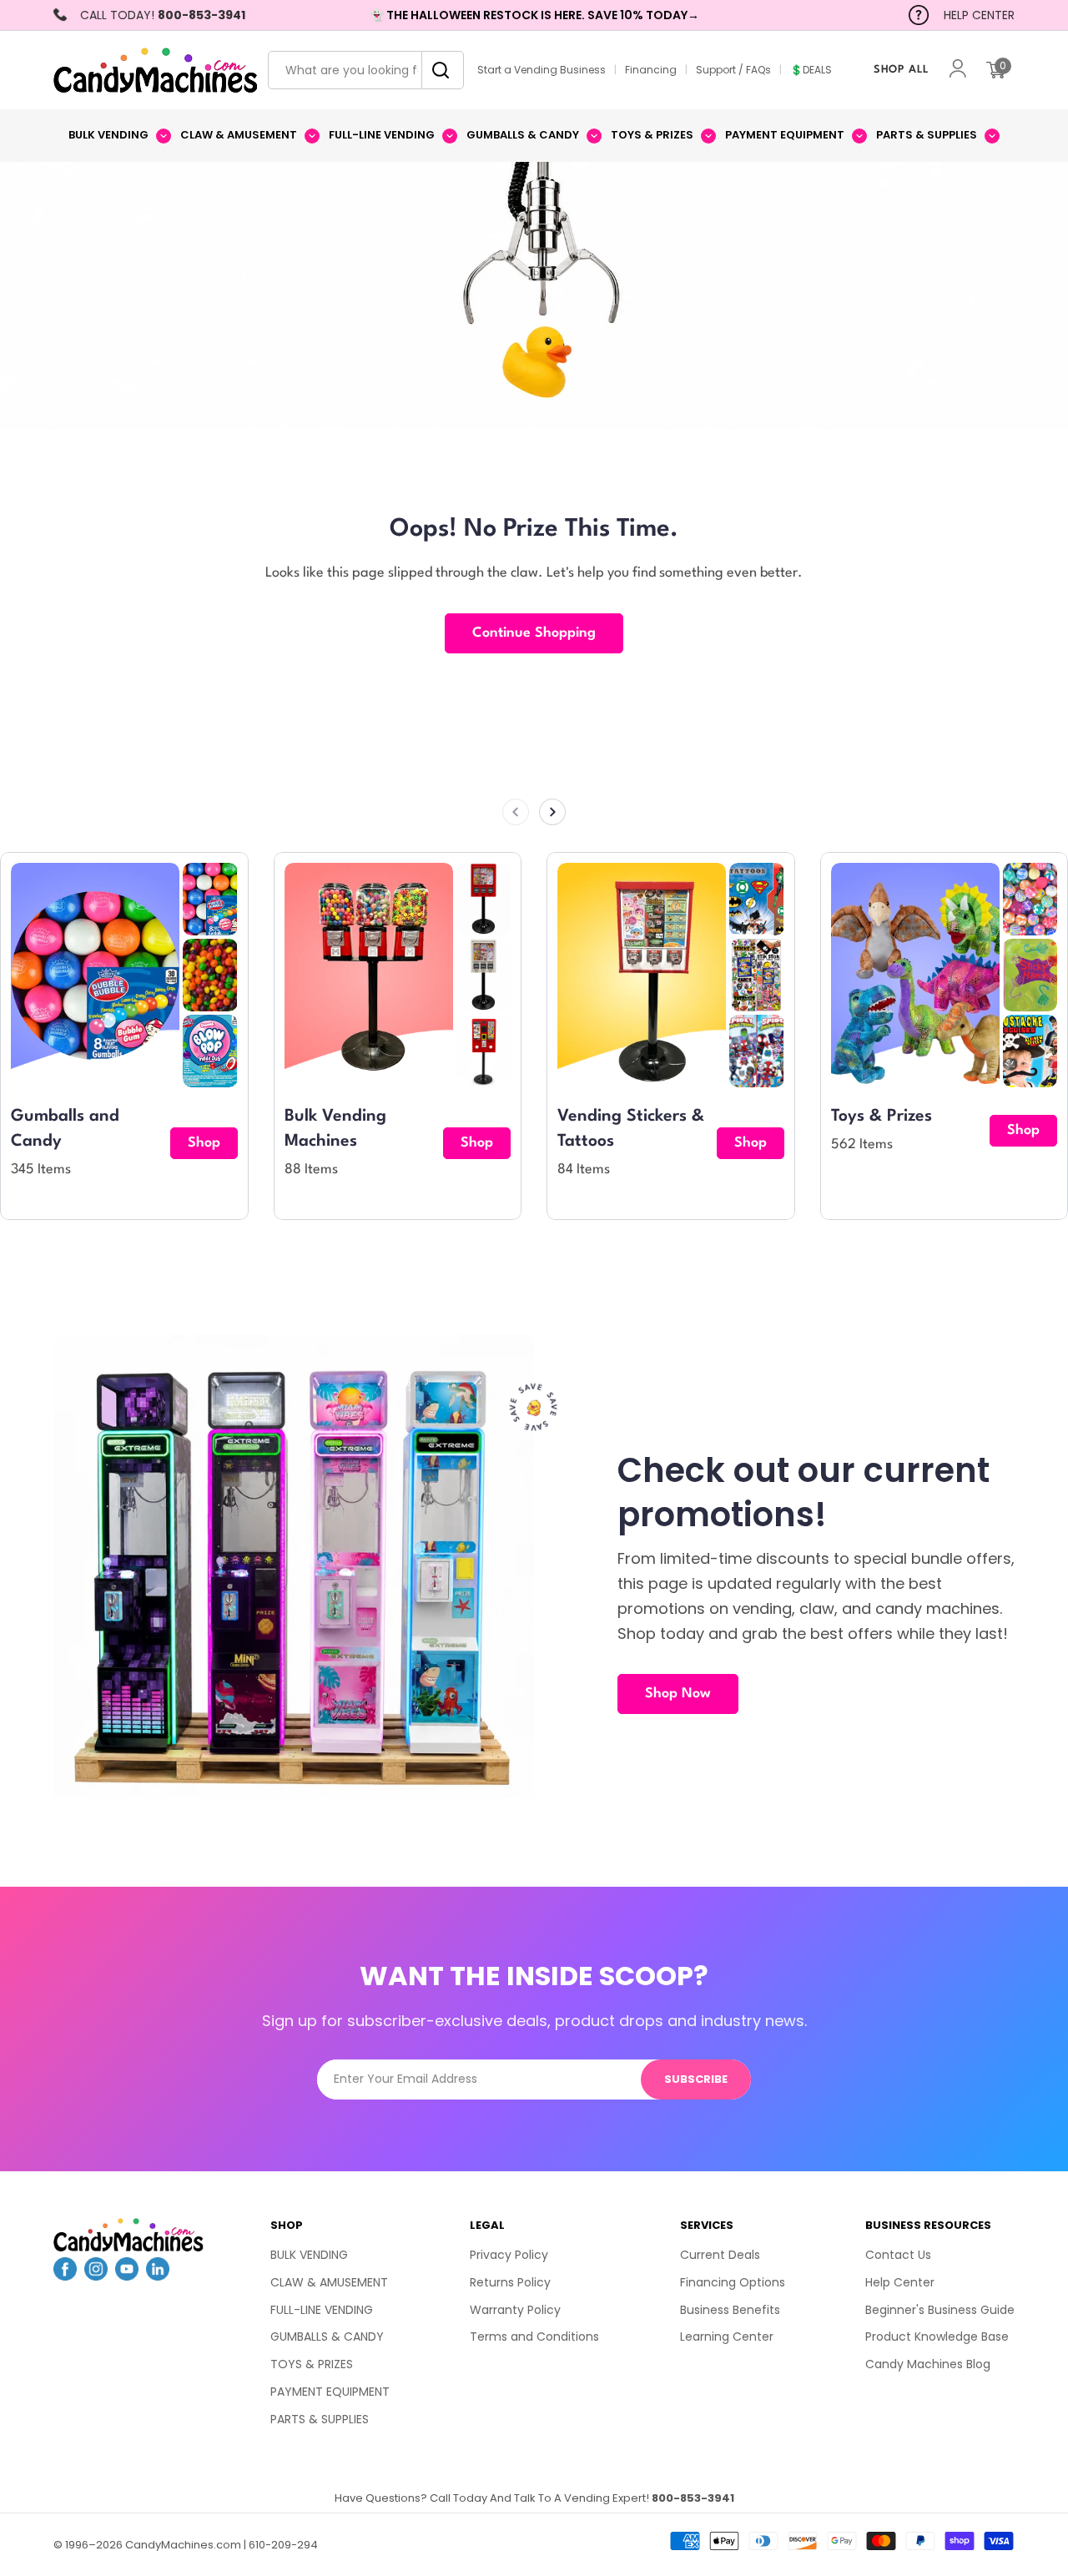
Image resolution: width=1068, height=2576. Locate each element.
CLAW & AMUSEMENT (329, 2282)
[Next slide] (552, 812)
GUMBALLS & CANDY (327, 2337)
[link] (210, 899)
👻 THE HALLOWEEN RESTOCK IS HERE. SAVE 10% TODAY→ (534, 15)
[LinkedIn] (158, 2276)
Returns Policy (510, 2282)
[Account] (958, 71)
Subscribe (696, 2079)
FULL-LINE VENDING (322, 2310)
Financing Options (733, 2282)
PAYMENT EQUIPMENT (330, 2392)
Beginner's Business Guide (940, 2310)
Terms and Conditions (534, 2337)
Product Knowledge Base (937, 2337)
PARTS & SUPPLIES (320, 2419)
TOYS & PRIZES (312, 2364)
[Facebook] (65, 2276)
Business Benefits (730, 2310)
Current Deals (720, 2255)
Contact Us (898, 2255)
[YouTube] (127, 2276)
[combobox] (366, 70)
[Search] (436, 70)
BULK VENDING (309, 2255)
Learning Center (727, 2337)
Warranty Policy (515, 2310)
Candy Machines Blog (928, 2364)
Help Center (900, 2282)
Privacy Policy (509, 2255)
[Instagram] (96, 2276)
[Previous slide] (516, 812)
